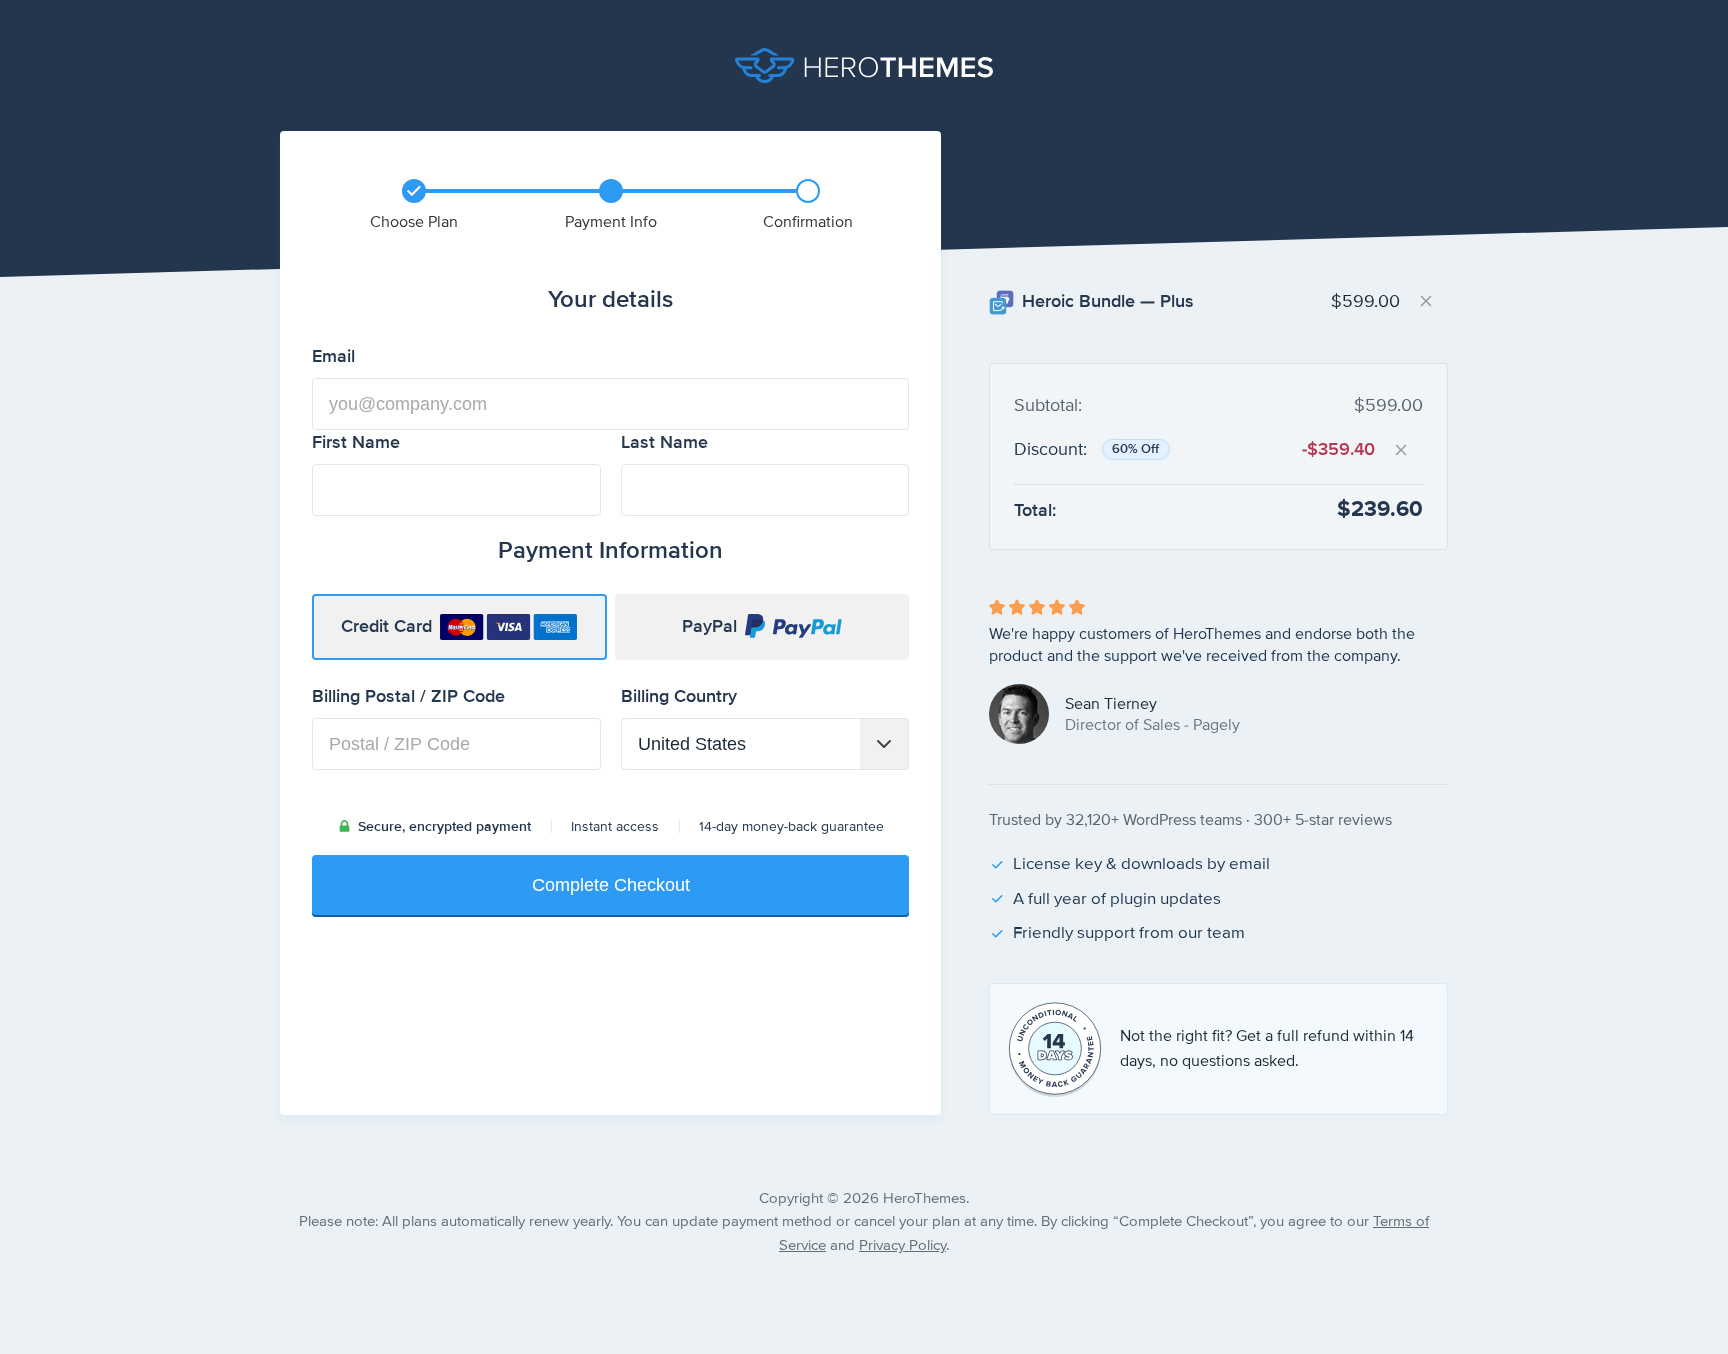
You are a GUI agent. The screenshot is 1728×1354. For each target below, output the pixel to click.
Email (368, 356)
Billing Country (713, 696)
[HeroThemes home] (864, 65)
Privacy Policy (902, 1245)
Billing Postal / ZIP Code (443, 696)
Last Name (664, 442)
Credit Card (386, 626)
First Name (390, 442)
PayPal (709, 626)
